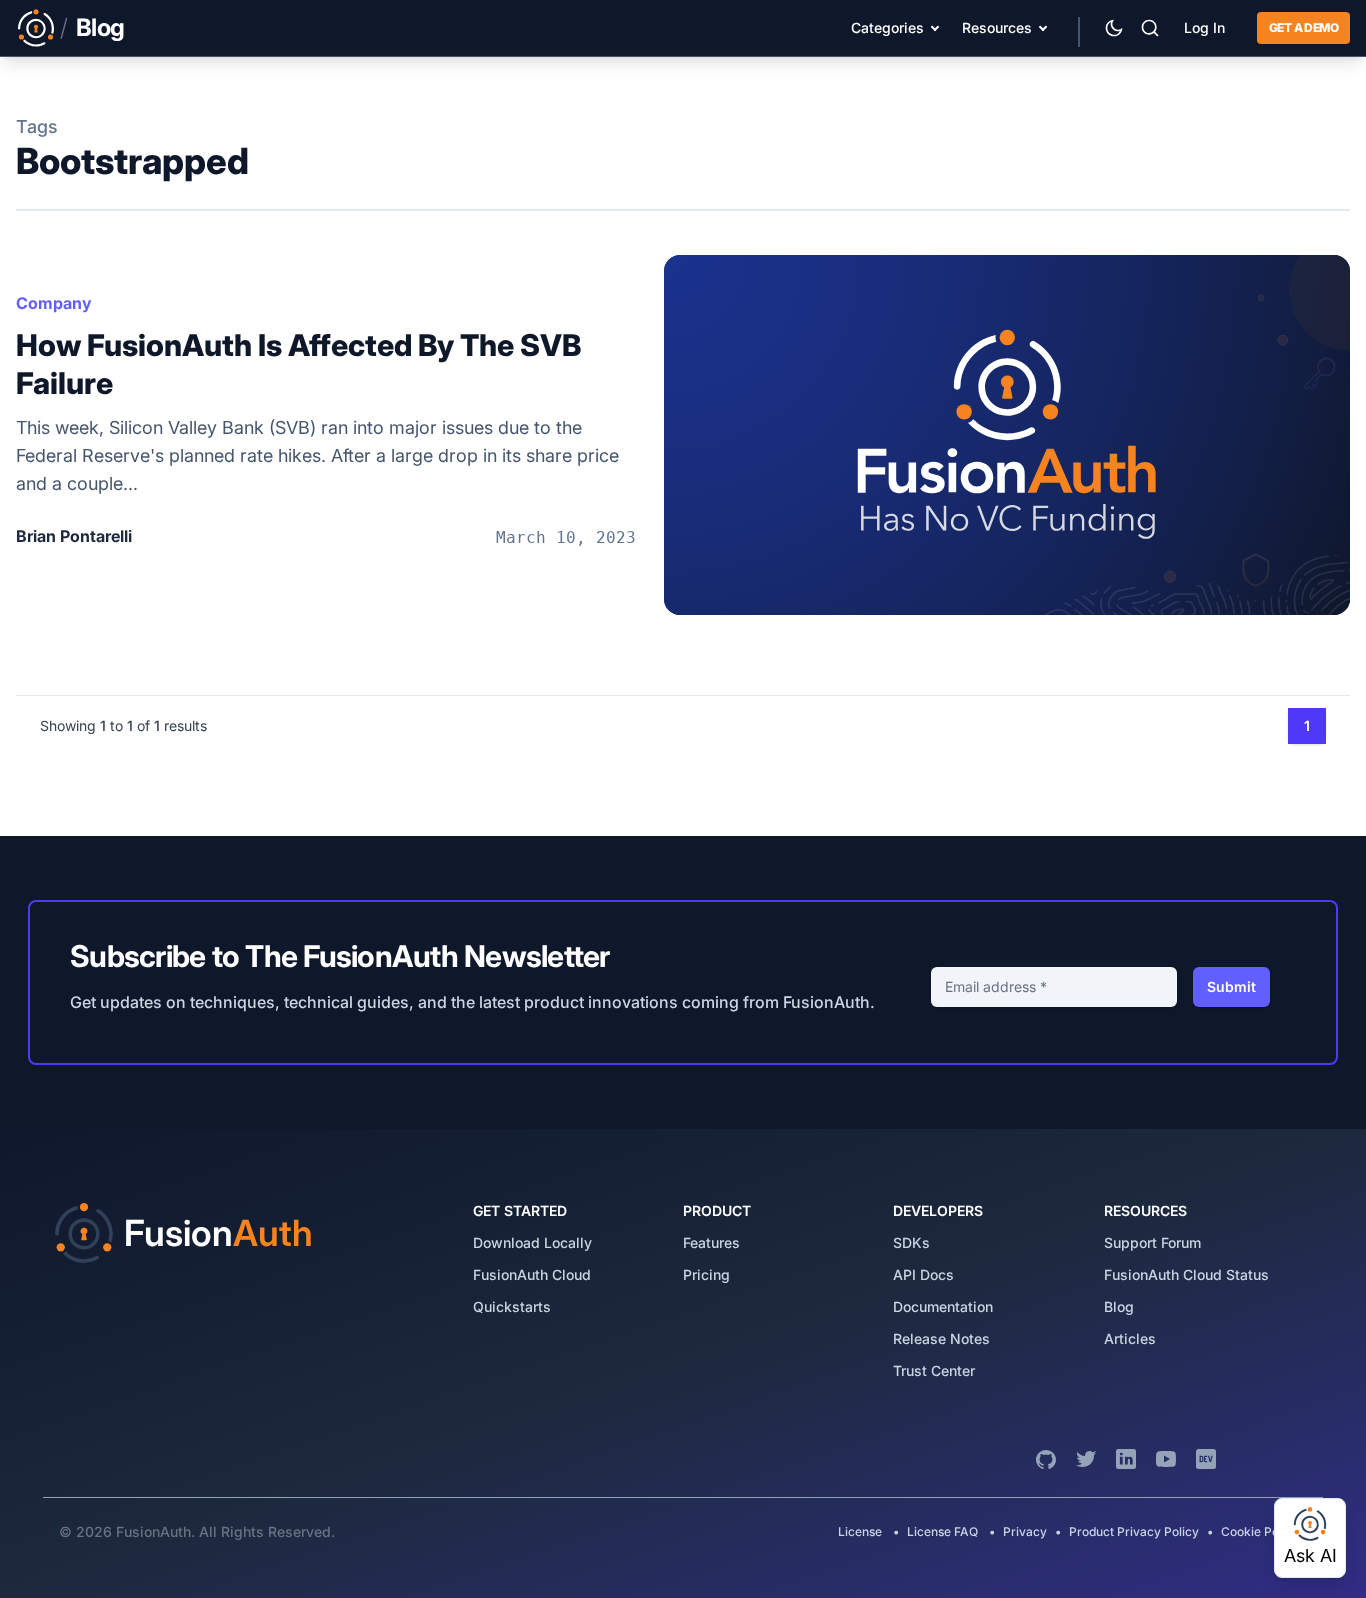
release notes (941, 1338)
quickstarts (512, 1306)
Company (54, 303)
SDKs (911, 1242)
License (861, 1531)
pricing (706, 1274)
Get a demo (1303, 27)
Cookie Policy (1260, 1531)
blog (1119, 1306)
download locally (532, 1242)
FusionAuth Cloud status (1186, 1274)
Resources (997, 27)
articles (1130, 1338)
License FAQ (942, 1531)
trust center (934, 1370)
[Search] (1150, 28)
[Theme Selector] (1114, 28)
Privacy (1025, 1531)
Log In (1204, 27)
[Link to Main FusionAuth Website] (36, 28)
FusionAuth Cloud (532, 1274)
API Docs (923, 1274)
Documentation (943, 1306)
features (711, 1242)
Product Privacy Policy (1134, 1531)
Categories (887, 27)
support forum (1152, 1242)
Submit (1231, 986)
